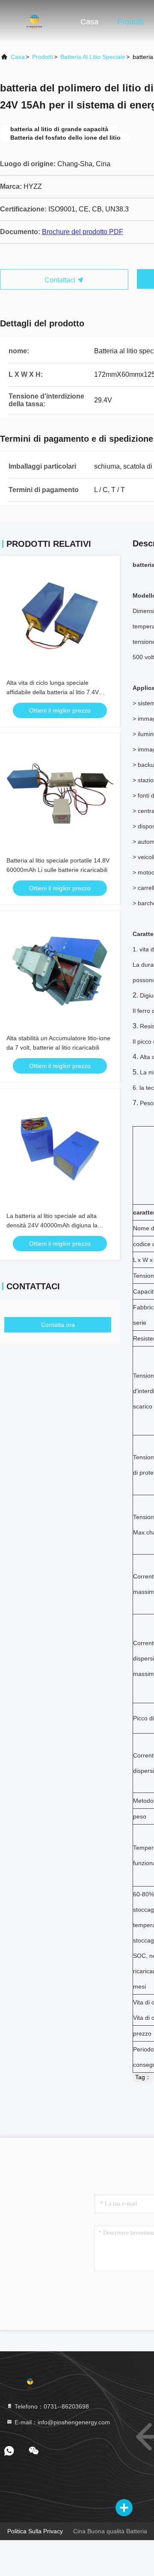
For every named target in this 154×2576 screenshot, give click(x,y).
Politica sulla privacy (35, 2531)
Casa (89, 22)
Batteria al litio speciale (93, 57)
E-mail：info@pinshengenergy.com (61, 2422)
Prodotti (130, 22)
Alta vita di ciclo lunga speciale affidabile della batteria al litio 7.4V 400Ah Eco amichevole (53, 692)
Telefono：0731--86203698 (51, 2406)
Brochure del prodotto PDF (83, 232)
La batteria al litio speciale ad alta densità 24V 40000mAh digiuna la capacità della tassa (52, 1225)
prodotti (43, 57)
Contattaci (61, 280)
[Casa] (34, 21)
